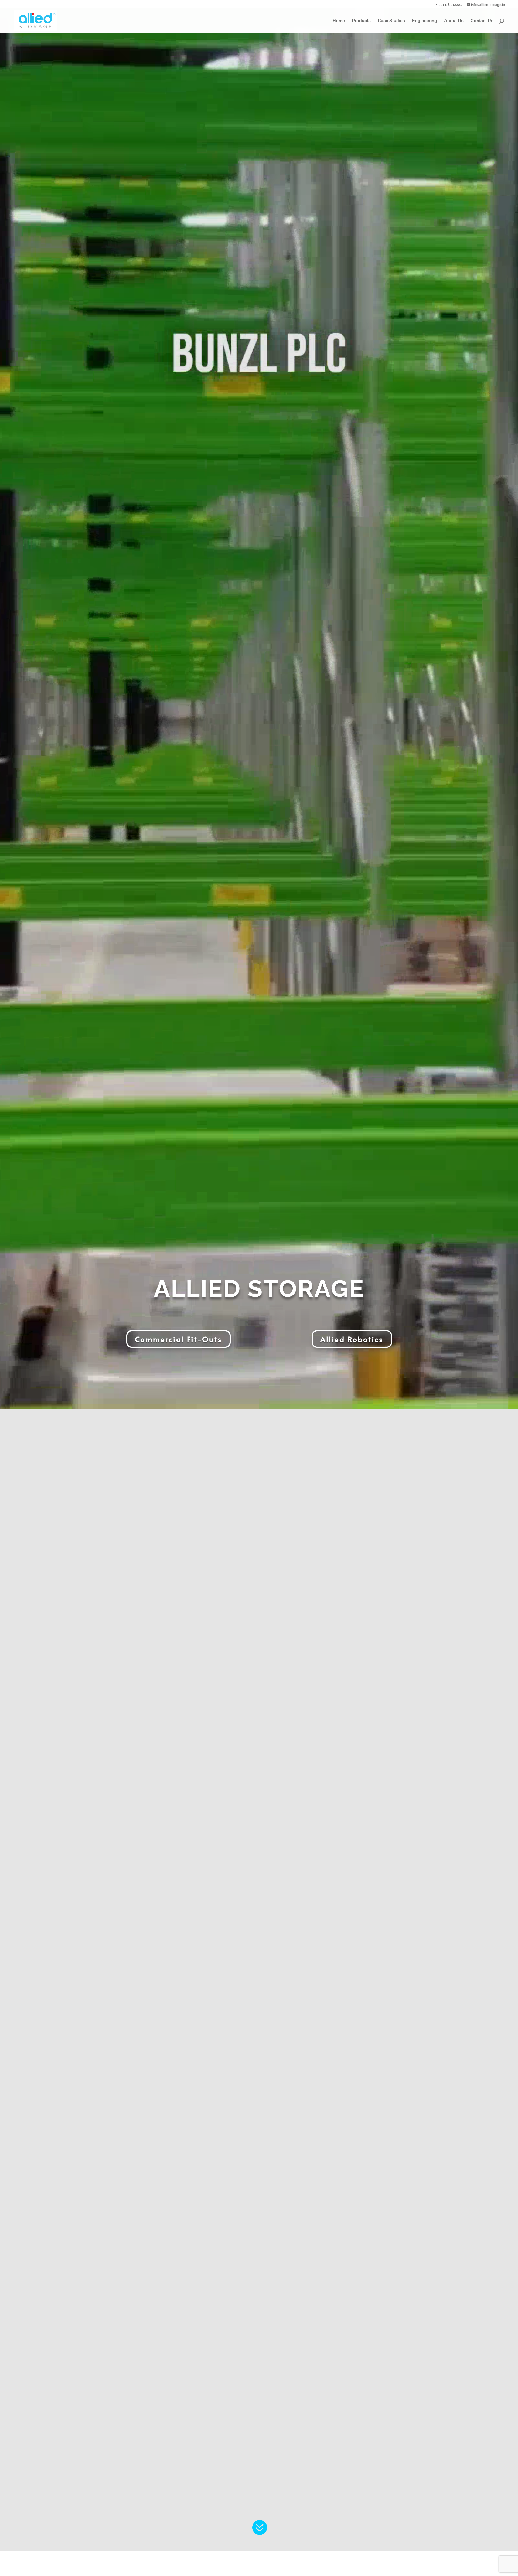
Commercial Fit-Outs (178, 1339)
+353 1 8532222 (449, 4)
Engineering (425, 21)
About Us (454, 21)
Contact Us (482, 21)
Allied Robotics (352, 1339)
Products (361, 21)
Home (339, 21)
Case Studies (391, 21)
